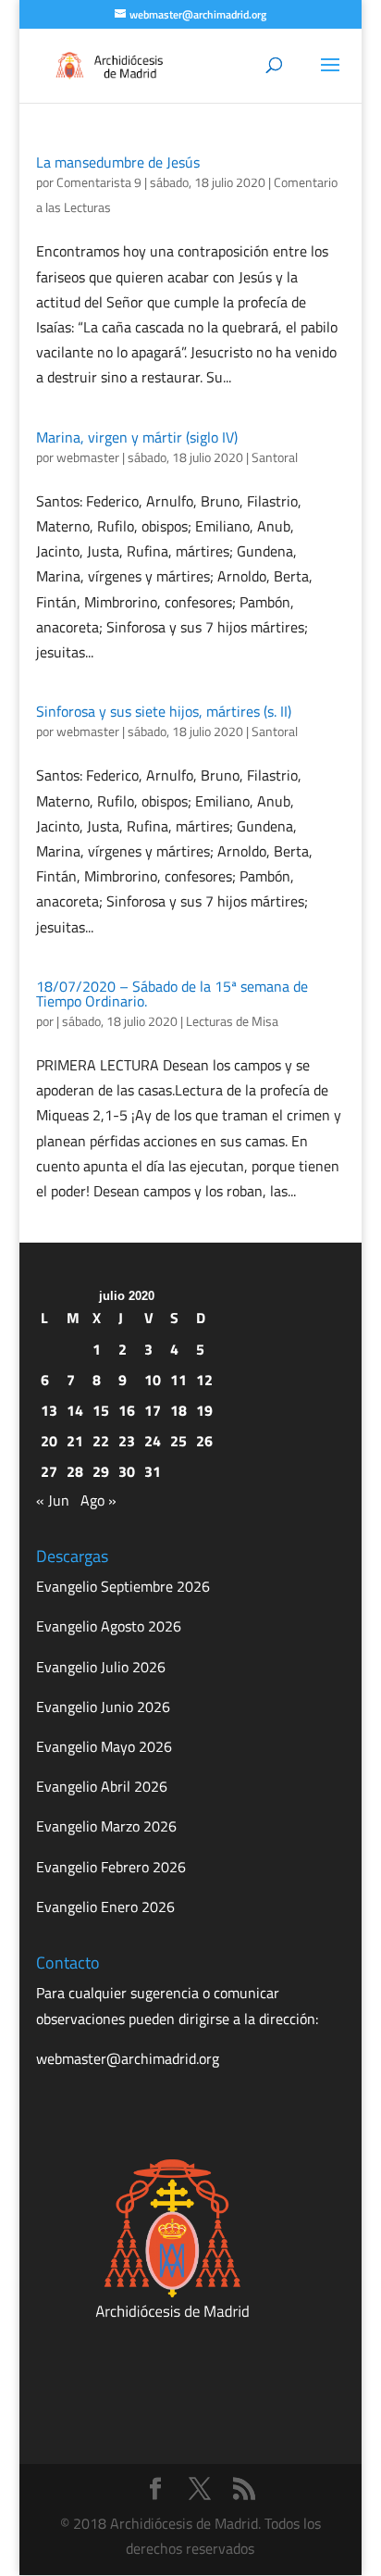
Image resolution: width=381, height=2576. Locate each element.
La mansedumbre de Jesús (118, 162)
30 (127, 1471)
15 (101, 1410)
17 (153, 1410)
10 (153, 1380)
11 (178, 1380)
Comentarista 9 (99, 182)
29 (101, 1471)
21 (75, 1441)
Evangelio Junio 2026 (103, 1707)
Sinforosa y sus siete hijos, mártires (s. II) (164, 711)
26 (204, 1441)
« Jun (53, 1500)
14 (75, 1410)
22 (101, 1441)
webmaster (88, 457)
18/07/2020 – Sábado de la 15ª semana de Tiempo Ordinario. (172, 994)
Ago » (98, 1500)
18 (178, 1410)
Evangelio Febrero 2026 (111, 1867)
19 (204, 1410)
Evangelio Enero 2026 (105, 1907)
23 (127, 1441)
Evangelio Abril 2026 (102, 1786)
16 (127, 1410)
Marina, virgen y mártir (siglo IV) (137, 437)
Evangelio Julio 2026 (101, 1667)
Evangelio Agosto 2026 (109, 1626)
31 (153, 1471)
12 (204, 1380)
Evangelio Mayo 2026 (104, 1746)
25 (178, 1441)
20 (49, 1441)
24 (153, 1441)
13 (49, 1410)
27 (49, 1471)
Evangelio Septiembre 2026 (123, 1586)
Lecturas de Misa (232, 1021)
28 (75, 1471)
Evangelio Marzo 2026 (106, 1826)
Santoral (275, 457)
